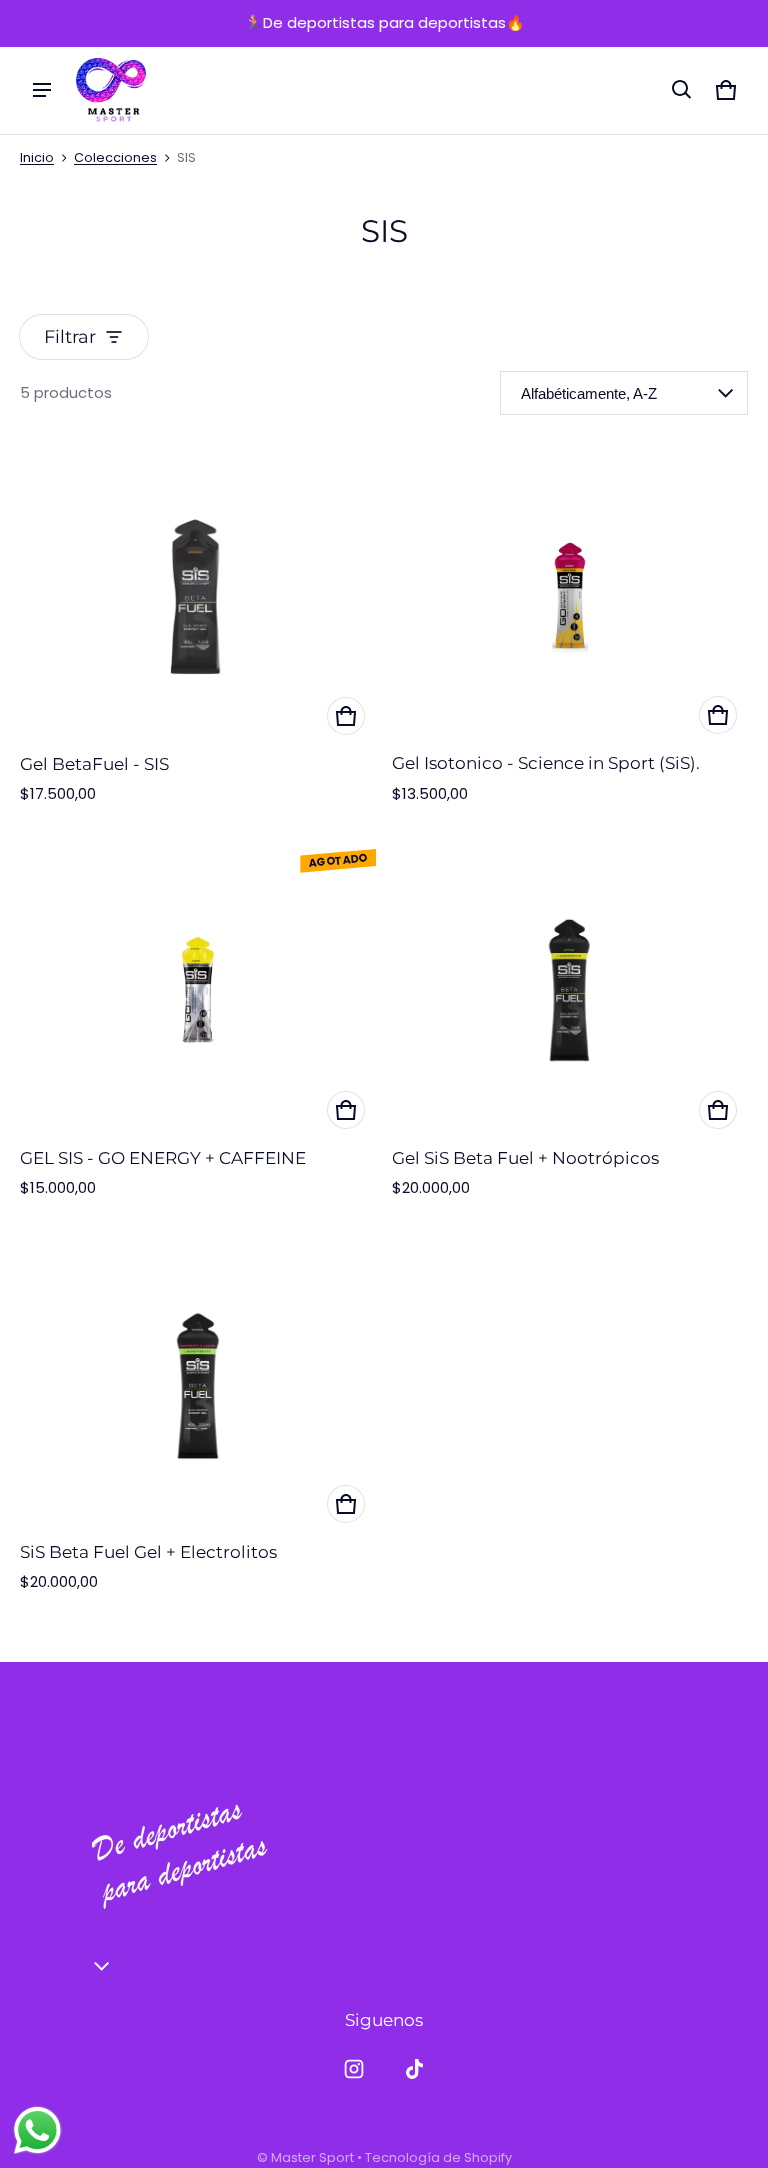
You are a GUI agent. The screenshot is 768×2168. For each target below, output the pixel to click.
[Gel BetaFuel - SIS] (198, 596)
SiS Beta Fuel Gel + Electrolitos (148, 1552)
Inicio (37, 157)
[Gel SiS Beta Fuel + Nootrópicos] (570, 990)
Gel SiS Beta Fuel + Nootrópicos (525, 1158)
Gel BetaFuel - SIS (94, 764)
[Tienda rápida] (346, 716)
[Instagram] (354, 2069)
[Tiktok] (414, 2069)
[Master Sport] (111, 91)
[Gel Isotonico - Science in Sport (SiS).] (570, 596)
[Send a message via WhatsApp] (37, 2130)
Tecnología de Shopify (438, 2157)
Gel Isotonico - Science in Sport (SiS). (546, 763)
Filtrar (70, 337)
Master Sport (312, 2157)
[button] (682, 90)
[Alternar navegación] (42, 90)
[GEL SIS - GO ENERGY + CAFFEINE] (198, 990)
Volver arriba (139, 1680)
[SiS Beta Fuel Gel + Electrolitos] (198, 1385)
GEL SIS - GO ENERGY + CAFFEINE (163, 1158)
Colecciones (115, 157)
